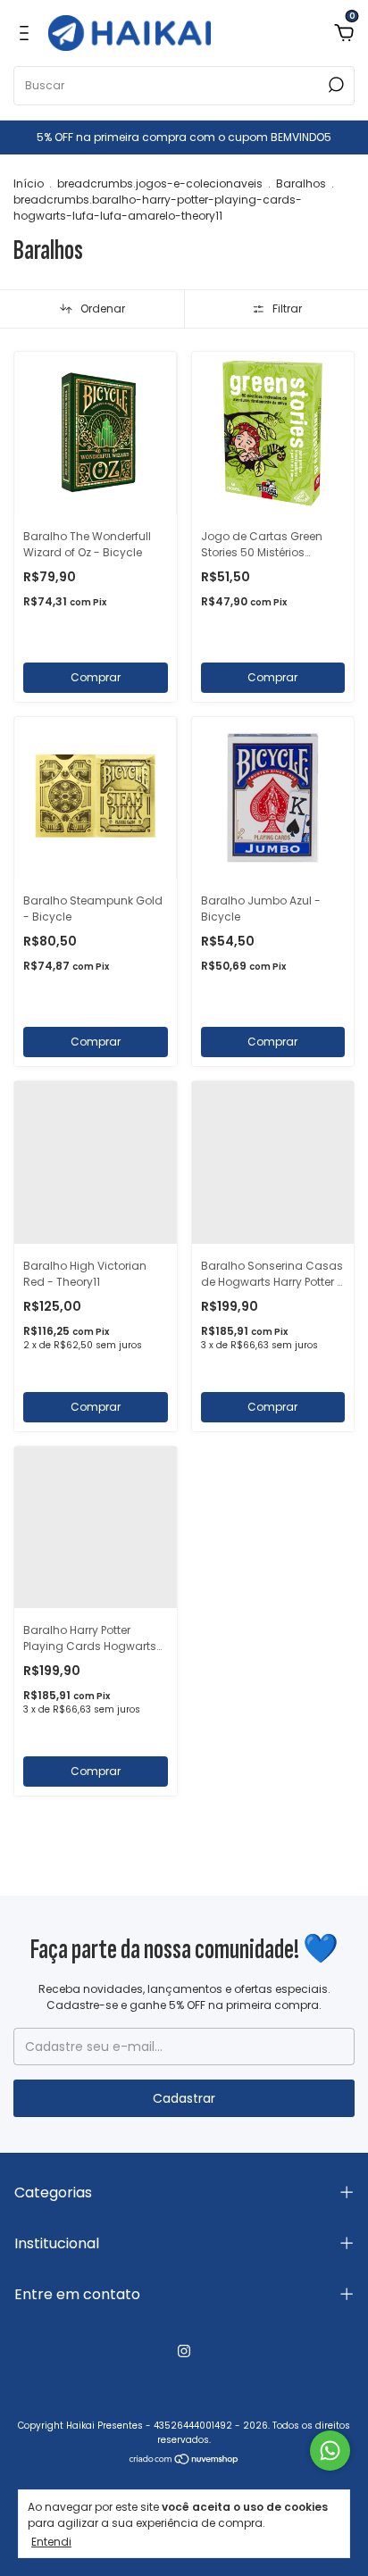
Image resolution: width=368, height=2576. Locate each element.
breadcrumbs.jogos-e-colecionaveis (160, 183)
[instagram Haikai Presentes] (184, 2351)
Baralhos (301, 183)
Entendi (51, 2541)
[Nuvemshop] (184, 2461)
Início (29, 183)
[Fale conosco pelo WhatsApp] (330, 2451)
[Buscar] (335, 85)
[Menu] (27, 33)
